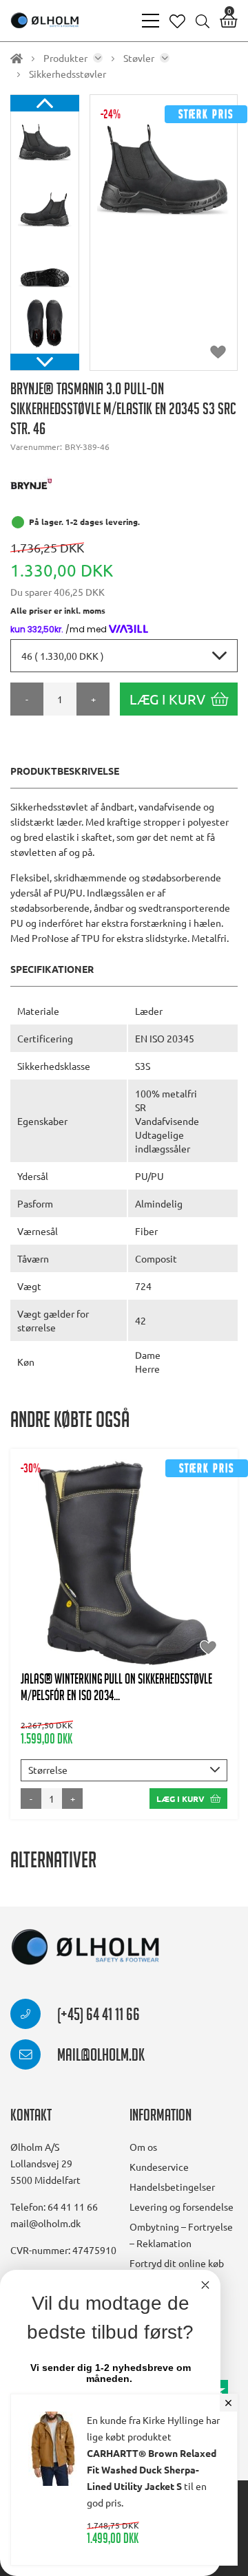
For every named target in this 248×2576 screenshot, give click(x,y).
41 (40, 1569)
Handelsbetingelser (172, 2187)
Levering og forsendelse (182, 2207)
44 (141, 1569)
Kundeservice (159, 2167)
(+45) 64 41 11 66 (97, 2017)
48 (141, 1597)
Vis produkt (124, 1528)
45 (175, 1569)
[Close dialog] (205, 2285)
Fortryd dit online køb (177, 2263)
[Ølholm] (85, 1947)
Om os (143, 2147)
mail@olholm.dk (100, 2057)
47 (107, 1597)
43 (107, 1569)
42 (74, 1569)
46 (209, 1569)
